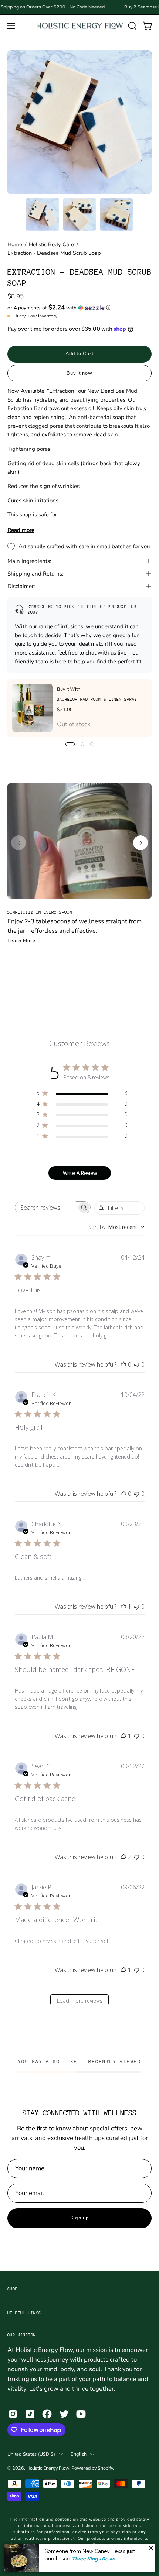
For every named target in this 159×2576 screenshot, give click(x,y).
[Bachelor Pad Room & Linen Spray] (32, 708)
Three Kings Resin (93, 2559)
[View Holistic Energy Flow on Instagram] (13, 2414)
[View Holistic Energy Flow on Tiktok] (30, 2414)
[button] (132, 26)
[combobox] (116, 1227)
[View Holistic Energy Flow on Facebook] (47, 2414)
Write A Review (80, 1173)
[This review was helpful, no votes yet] (124, 1364)
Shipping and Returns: (35, 574)
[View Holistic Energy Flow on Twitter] (64, 2414)
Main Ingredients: (29, 561)
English (79, 2454)
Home (15, 244)
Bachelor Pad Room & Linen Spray (97, 699)
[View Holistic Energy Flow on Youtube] (81, 2414)
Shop (13, 2289)
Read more (21, 530)
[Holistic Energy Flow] (80, 26)
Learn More (21, 941)
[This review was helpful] (124, 1857)
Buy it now (80, 373)
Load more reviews (80, 2001)
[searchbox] (46, 1207)
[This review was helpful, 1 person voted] (124, 1607)
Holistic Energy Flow (48, 2468)
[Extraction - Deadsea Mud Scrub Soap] (43, 214)
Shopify (105, 2468)
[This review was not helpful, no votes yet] (137, 1364)
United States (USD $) (31, 2454)
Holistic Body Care (51, 244)
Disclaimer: (21, 586)
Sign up (79, 2218)
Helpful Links (24, 2313)
